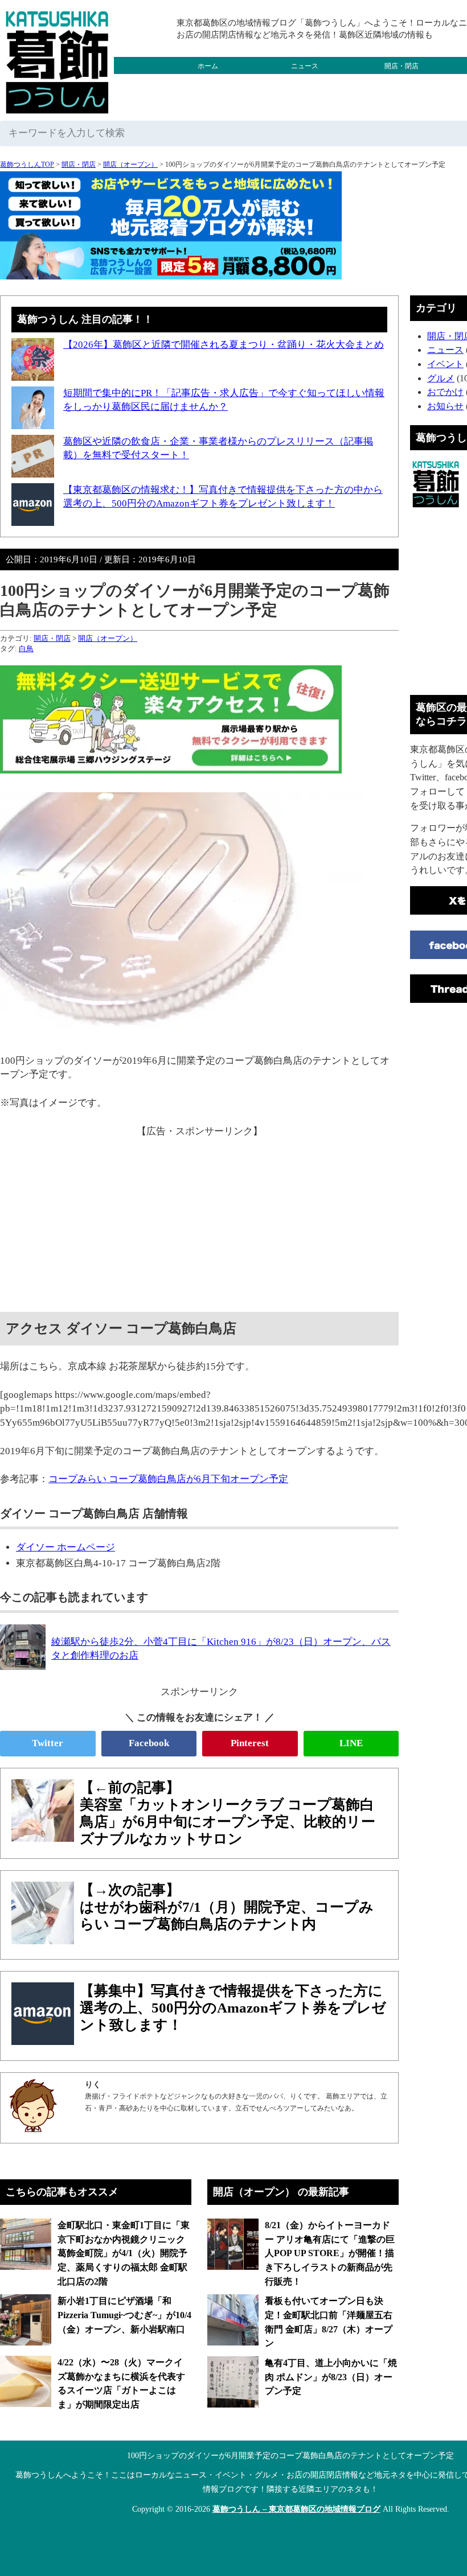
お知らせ (445, 406)
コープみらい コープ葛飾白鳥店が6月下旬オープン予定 (168, 1479)
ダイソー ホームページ (65, 1547)
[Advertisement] (199, 1218)
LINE (351, 1743)
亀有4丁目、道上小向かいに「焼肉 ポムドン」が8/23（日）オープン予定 (331, 2377)
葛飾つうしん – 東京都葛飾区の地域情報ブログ (296, 2509)
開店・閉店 (402, 66)
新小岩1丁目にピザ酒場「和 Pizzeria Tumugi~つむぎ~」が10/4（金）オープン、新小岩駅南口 (124, 2315)
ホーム (208, 66)
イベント (445, 364)
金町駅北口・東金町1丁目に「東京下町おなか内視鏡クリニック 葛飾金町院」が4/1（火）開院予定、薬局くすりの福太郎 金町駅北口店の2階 (124, 2253)
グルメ (208, 83)
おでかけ (305, 83)
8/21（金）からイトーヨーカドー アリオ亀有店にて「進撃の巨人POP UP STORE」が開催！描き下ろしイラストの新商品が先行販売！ (330, 2253)
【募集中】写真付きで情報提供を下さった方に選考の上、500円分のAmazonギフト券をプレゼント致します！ (233, 2008)
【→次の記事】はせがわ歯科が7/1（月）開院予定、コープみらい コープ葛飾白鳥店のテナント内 (227, 1907)
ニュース (305, 66)
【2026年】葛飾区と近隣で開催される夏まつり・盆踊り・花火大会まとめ (224, 345)
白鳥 (26, 649)
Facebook (149, 1743)
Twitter (48, 1743)
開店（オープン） (130, 164)
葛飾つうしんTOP (27, 164)
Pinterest (250, 1743)
